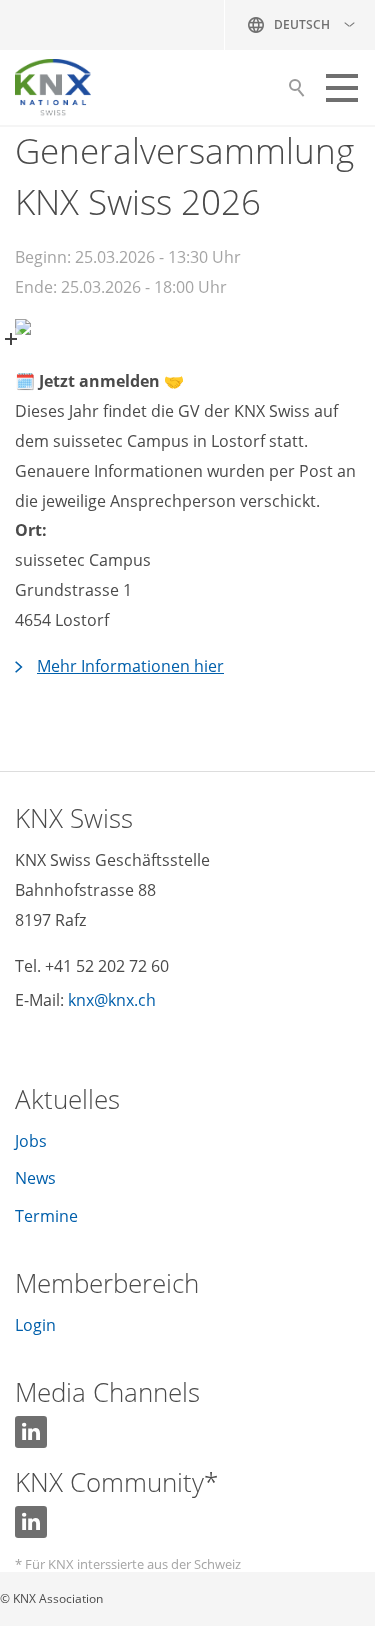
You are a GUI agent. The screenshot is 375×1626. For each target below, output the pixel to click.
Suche (296, 93)
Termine (46, 1216)
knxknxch (112, 1000)
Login (35, 1325)
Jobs (31, 1141)
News (35, 1178)
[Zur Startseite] (53, 88)
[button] (342, 88)
